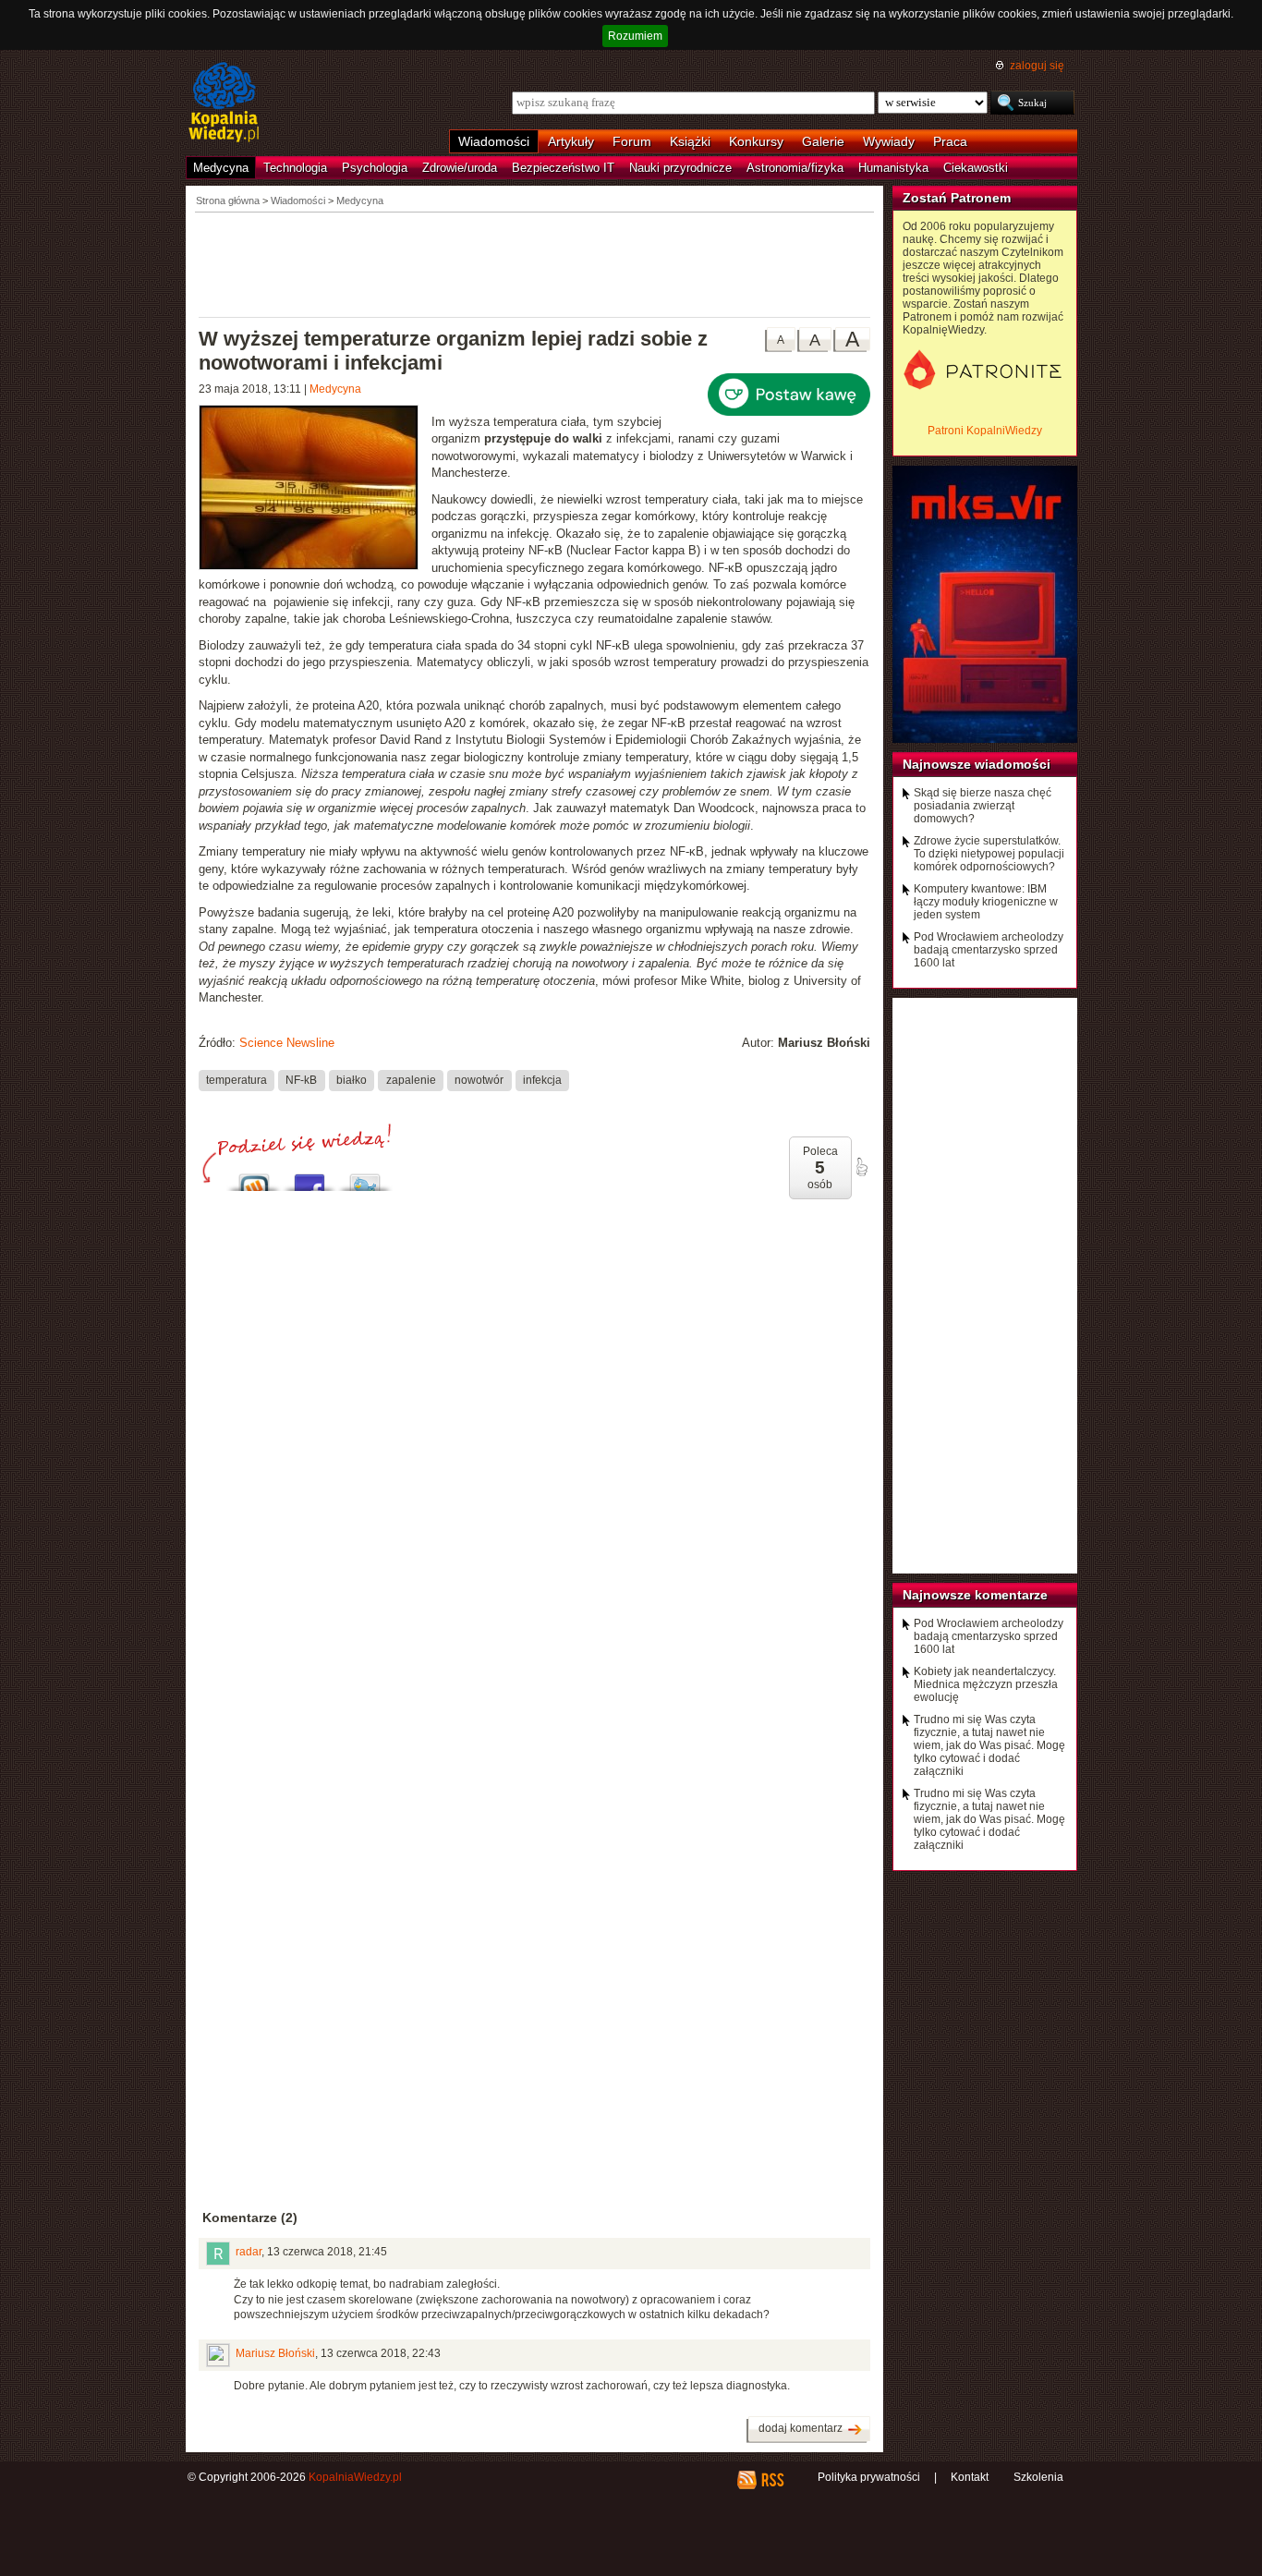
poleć (861, 1167)
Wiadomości (494, 141)
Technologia (295, 168)
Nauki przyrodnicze (680, 168)
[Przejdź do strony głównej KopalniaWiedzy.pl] (224, 103)
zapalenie (411, 1080)
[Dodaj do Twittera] (365, 1178)
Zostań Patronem (957, 198)
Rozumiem (635, 36)
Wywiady (889, 141)
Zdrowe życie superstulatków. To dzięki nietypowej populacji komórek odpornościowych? (989, 854)
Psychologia (375, 168)
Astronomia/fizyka (795, 168)
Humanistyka (893, 168)
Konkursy (756, 141)
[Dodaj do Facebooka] (309, 1178)
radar (249, 2252)
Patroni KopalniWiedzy (985, 431)
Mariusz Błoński (275, 2353)
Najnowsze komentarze (975, 1595)
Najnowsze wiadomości (977, 764)
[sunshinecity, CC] (315, 490)
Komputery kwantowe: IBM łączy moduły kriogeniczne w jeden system (986, 902)
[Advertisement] (535, 263)
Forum (632, 141)
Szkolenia (1038, 2477)
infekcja (542, 1080)
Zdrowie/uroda (460, 168)
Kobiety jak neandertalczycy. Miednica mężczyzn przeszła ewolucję (986, 1684)
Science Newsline (287, 1043)
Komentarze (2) (250, 2218)
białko (352, 1080)
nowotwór (479, 1080)
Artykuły (571, 141)
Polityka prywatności (869, 2477)
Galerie (823, 141)
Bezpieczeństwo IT (563, 168)
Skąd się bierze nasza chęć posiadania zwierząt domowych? (983, 806)
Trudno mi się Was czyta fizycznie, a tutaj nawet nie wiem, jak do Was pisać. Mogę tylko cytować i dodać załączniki (989, 1745)
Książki (690, 141)
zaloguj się (1037, 66)
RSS (772, 2480)
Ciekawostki (976, 168)
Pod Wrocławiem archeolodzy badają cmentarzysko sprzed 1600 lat (989, 950)
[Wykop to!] (254, 1178)
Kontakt (970, 2477)
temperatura (237, 1080)
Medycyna (221, 168)
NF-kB (301, 1080)
